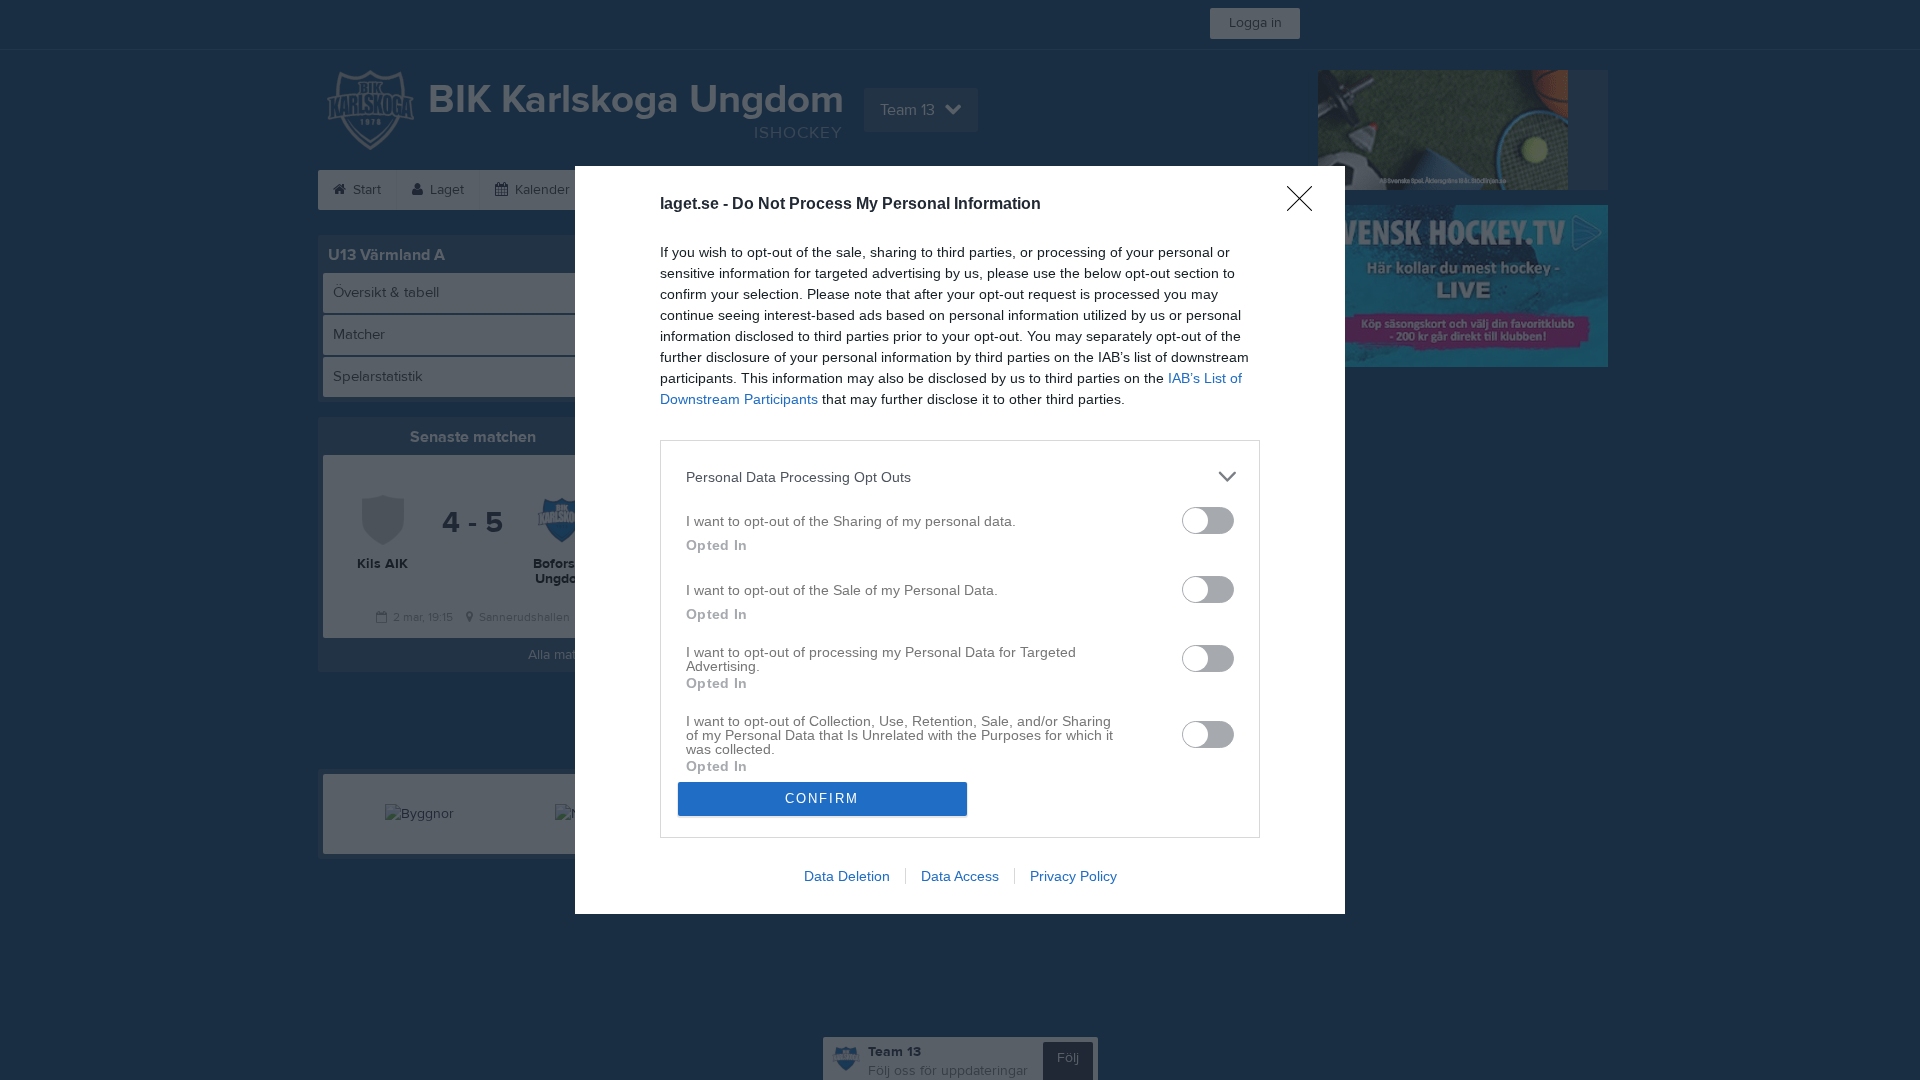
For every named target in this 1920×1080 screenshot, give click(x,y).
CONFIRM (822, 798)
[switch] (1208, 520)
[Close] (1306, 205)
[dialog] (960, 540)
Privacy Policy (1073, 876)
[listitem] (960, 476)
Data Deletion (847, 876)
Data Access (960, 876)
